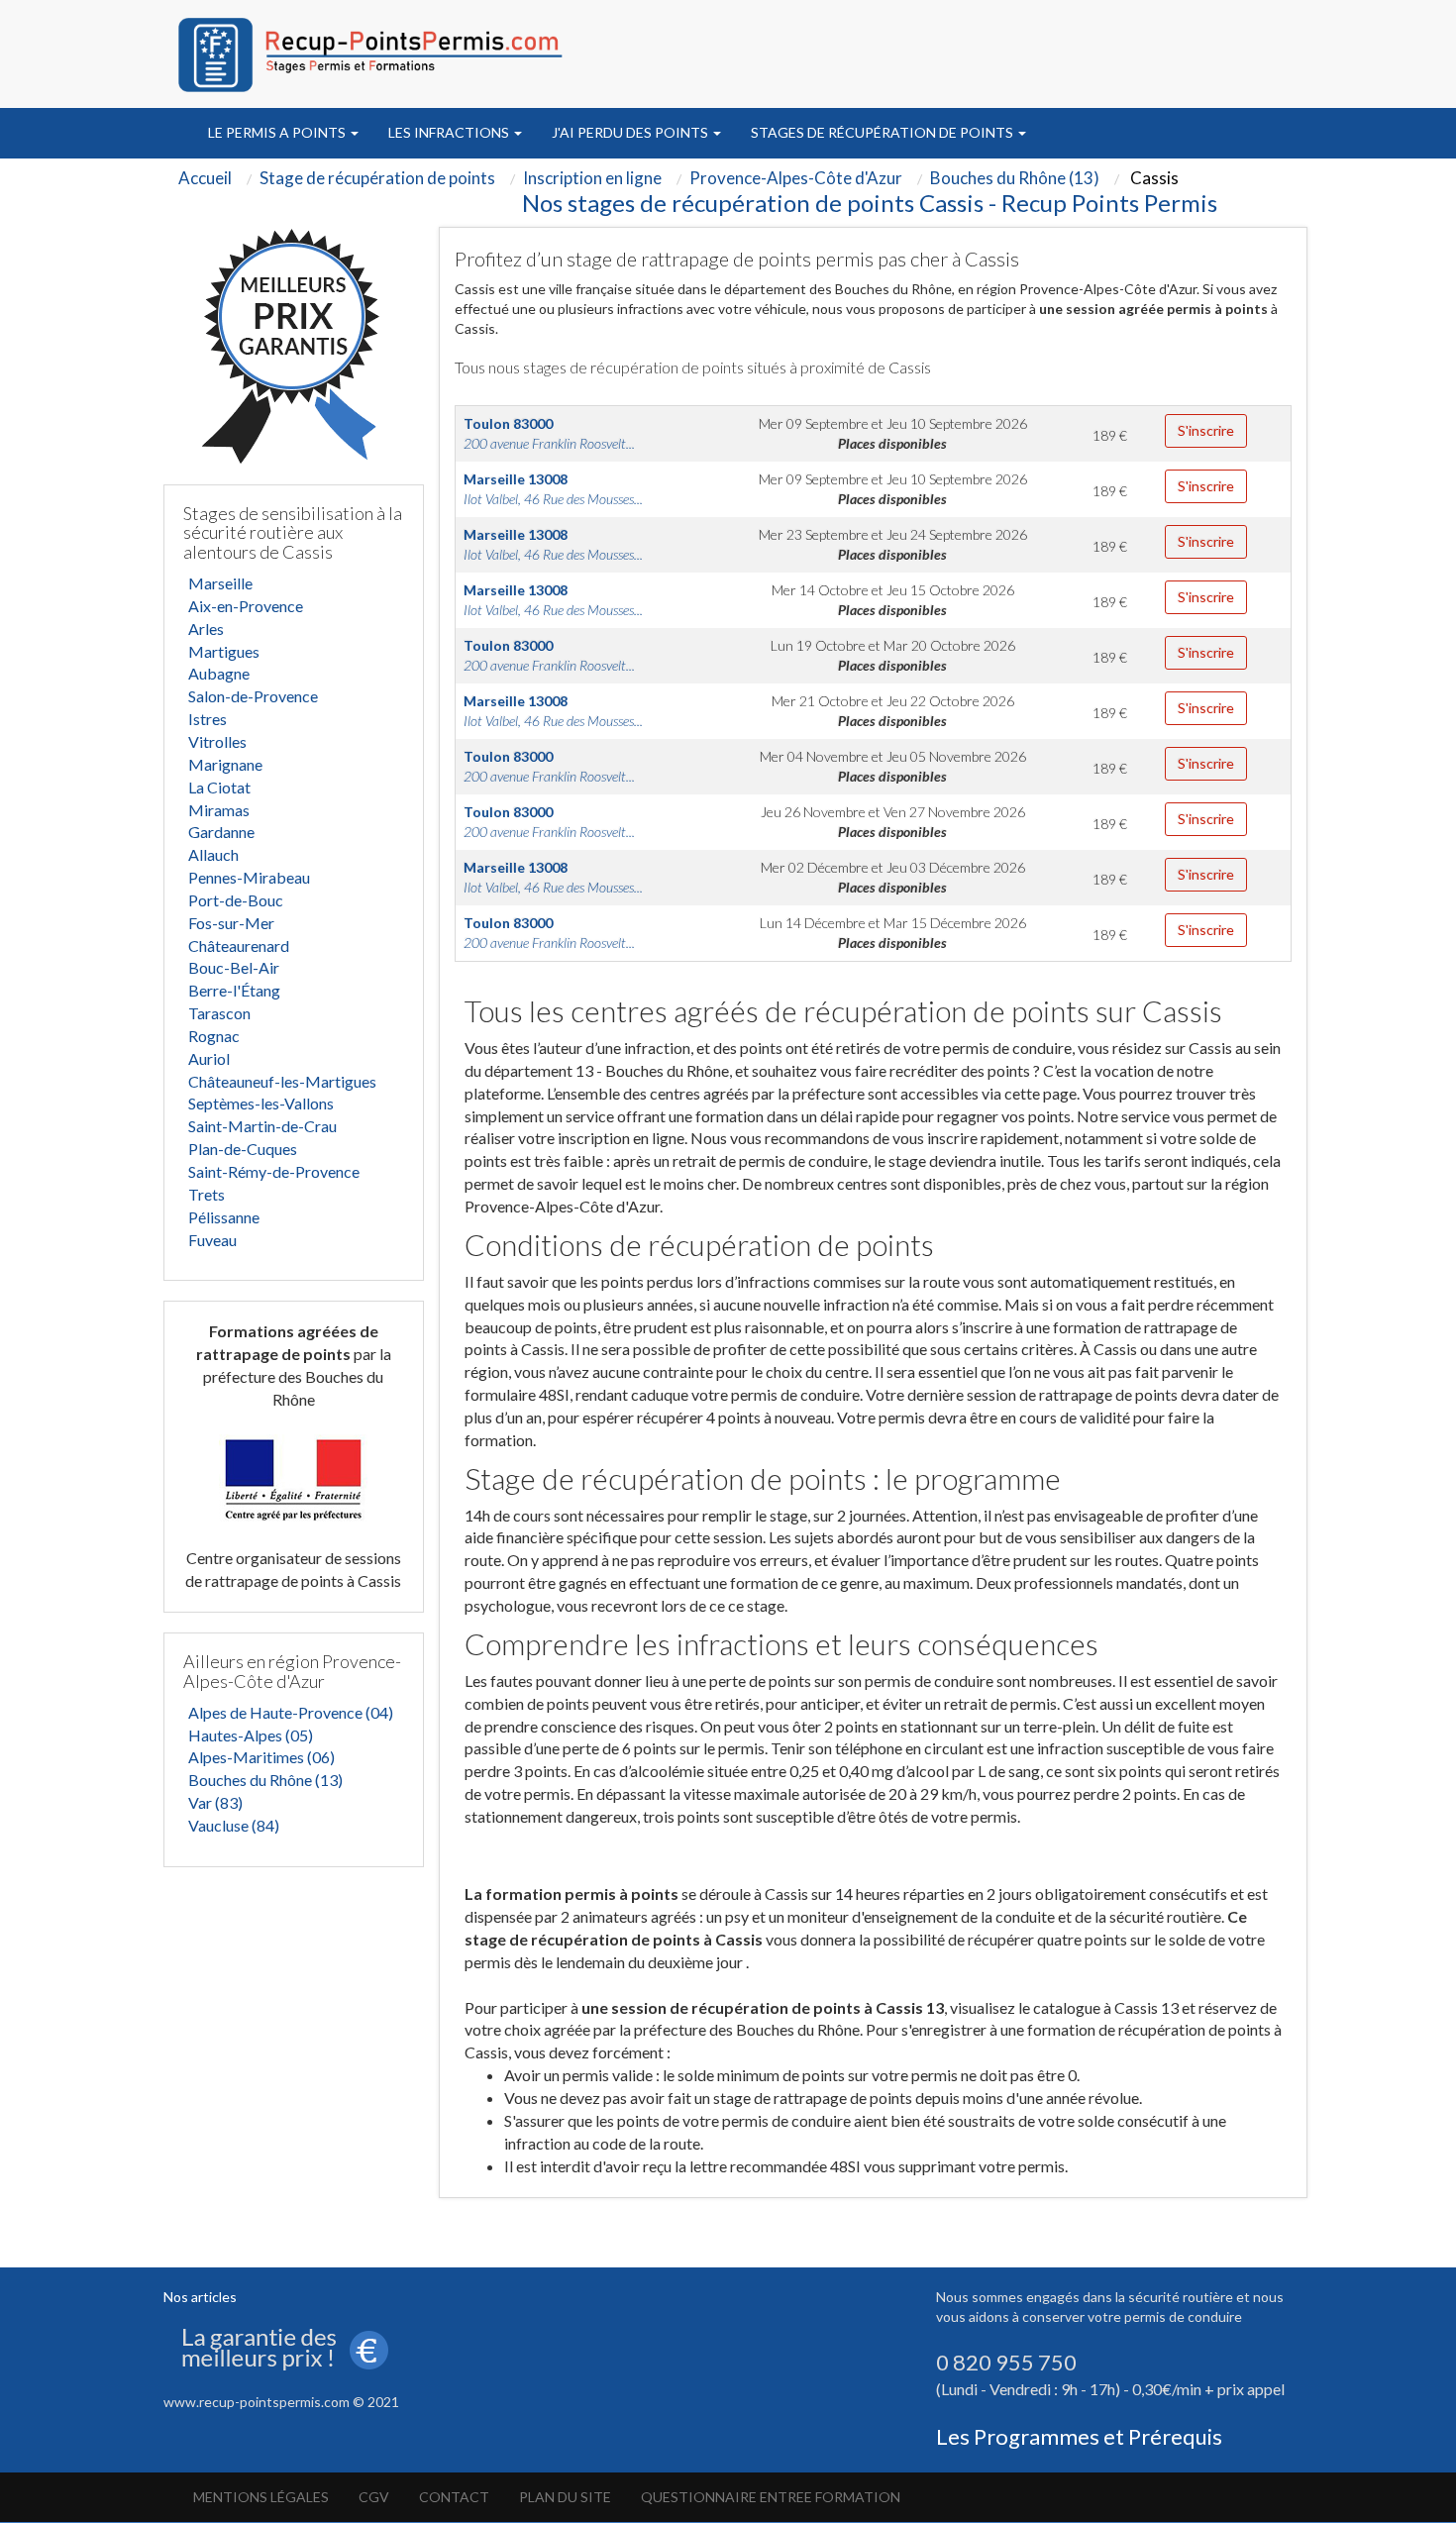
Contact (454, 2497)
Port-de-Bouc (236, 900)
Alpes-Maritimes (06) (261, 1757)
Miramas (219, 810)
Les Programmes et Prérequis (1079, 2436)
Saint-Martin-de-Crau (262, 1126)
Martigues (224, 651)
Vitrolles (217, 741)
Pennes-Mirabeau (249, 877)
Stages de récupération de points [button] (884, 132)
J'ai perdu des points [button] (631, 132)
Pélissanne (224, 1217)
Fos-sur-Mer (231, 923)
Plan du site (565, 2497)
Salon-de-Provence (253, 696)
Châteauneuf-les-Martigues (282, 1081)
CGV (374, 2497)
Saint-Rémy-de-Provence (274, 1171)
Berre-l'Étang (234, 990)
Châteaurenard (239, 946)
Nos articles (200, 2297)
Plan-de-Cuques (243, 1149)
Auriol (209, 1058)
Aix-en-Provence (246, 606)
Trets (207, 1194)
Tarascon (219, 1013)
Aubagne (219, 673)
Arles (206, 629)
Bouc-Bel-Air (234, 967)
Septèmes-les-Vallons (261, 1103)
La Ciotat (219, 787)
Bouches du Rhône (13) (265, 1780)
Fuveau (212, 1240)
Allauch (213, 854)
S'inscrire (1206, 430)
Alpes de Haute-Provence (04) (291, 1712)
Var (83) (215, 1802)
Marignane (225, 764)
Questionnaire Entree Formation (771, 2497)
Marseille (220, 583)
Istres (208, 719)
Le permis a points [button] (278, 132)
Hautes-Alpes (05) (251, 1735)
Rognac (214, 1036)
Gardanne (221, 832)
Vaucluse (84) (234, 1825)
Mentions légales (261, 2497)
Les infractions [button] (450, 132)
